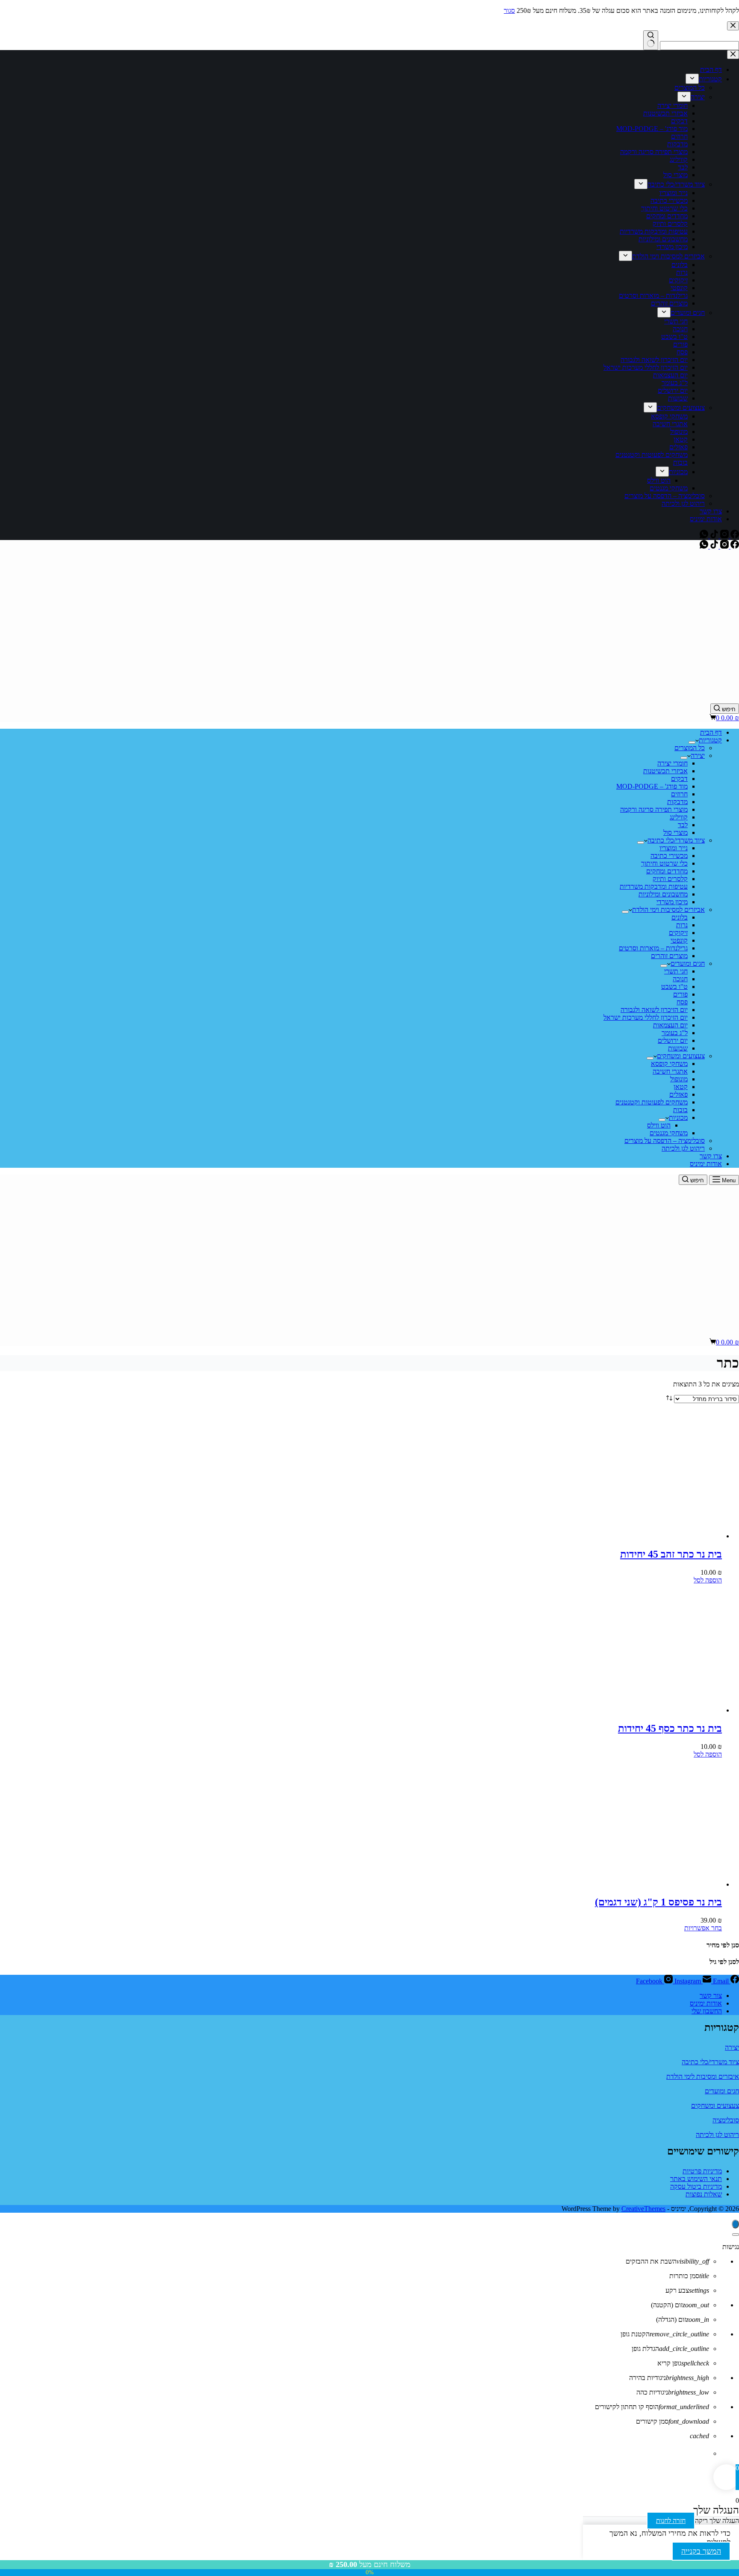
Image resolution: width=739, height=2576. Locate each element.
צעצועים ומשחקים (681, 1056)
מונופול (679, 1079)
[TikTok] (713, 546)
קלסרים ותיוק (670, 879)
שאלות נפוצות (704, 2194)
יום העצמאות (670, 1025)
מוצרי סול (675, 832)
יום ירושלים (673, 1040)
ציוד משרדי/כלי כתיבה (676, 840)
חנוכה (680, 979)
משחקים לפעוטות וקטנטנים (652, 1102)
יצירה (698, 755)
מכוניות (678, 1117)
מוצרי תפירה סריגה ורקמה (654, 809)
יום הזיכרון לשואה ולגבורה (654, 1010)
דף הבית (711, 732)
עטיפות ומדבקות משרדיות (654, 886)
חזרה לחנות (671, 2521)
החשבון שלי (707, 2011)
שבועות (678, 1048)
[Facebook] (734, 546)
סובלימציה (726, 2120)
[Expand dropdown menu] (692, 742)
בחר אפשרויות (703, 1928)
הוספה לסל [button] (708, 1580)
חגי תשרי (676, 971)
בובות (680, 1110)
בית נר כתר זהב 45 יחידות (671, 1554)
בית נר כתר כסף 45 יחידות (670, 1728)
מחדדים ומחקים (667, 871)
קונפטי (679, 940)
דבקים (679, 779)
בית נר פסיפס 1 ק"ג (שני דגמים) (658, 1902)
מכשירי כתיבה (669, 856)
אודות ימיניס (706, 1164)
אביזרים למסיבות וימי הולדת (668, 910)
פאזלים (678, 1094)
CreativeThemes (643, 2209)
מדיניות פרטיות (702, 2171)
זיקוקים (678, 933)
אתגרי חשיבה (670, 1071)
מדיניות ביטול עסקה (696, 2186)
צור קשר (711, 1996)
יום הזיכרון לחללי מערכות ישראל (646, 1017)
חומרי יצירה (672, 763)
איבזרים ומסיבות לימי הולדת (703, 2076)
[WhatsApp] (704, 546)
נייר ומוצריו (674, 848)
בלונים (680, 917)
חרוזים (679, 794)
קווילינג (679, 817)
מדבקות (677, 802)
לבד (683, 825)
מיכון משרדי (672, 902)
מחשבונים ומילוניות (663, 894)
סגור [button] (509, 10)
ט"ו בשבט (674, 987)
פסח (682, 1002)
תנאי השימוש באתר (696, 2179)
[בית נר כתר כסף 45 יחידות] (658, 1710)
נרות (682, 925)
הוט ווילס (659, 1125)
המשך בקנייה (701, 2551)
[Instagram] (724, 546)
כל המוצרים (690, 748)
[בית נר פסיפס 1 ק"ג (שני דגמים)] (658, 1884)
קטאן (681, 1087)
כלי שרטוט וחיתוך (664, 863)
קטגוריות (710, 740)
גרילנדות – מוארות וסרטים (653, 948)
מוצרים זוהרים (669, 956)
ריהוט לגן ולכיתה (683, 1148)
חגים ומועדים (688, 963)
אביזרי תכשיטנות (665, 771)
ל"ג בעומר (675, 1033)
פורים (680, 994)
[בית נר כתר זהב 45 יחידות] (658, 1536)
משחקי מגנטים (669, 1133)
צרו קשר (711, 1156)
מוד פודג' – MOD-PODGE (652, 786)
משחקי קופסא (669, 1064)
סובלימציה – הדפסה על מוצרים (665, 1141)
